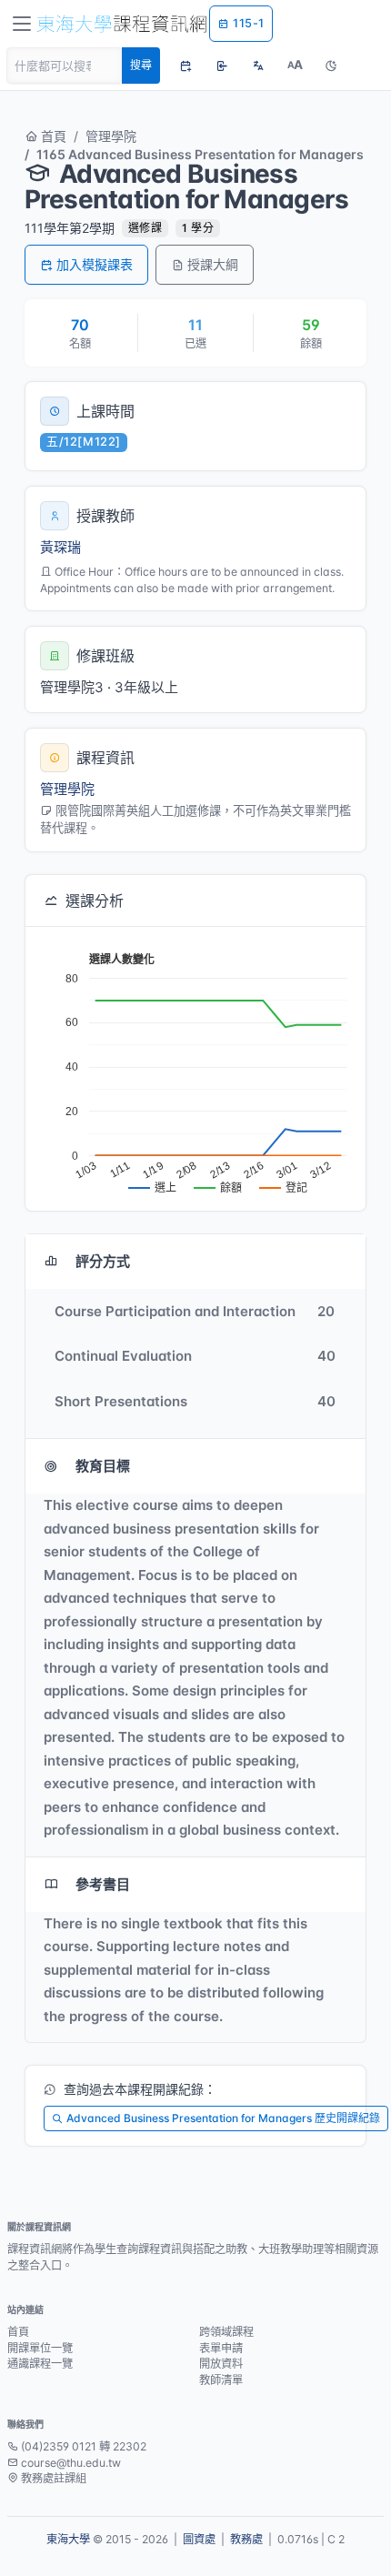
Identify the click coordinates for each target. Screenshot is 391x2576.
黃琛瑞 (60, 547)
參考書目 (103, 1884)
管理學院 (111, 136)
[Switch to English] (258, 65)
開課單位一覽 (40, 2348)
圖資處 (199, 2539)
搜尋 (141, 65)
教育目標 (103, 1466)
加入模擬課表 (95, 264)
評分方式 (103, 1261)
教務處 (246, 2539)
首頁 (52, 136)
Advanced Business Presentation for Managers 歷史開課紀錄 (223, 2118)
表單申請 (221, 2348)
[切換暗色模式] (331, 65)
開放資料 (221, 2364)
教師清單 (221, 2380)
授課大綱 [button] (213, 264)
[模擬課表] (185, 65)
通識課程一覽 (40, 2364)
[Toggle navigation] (22, 24)
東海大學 (68, 2539)
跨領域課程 (226, 2332)
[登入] (222, 65)
